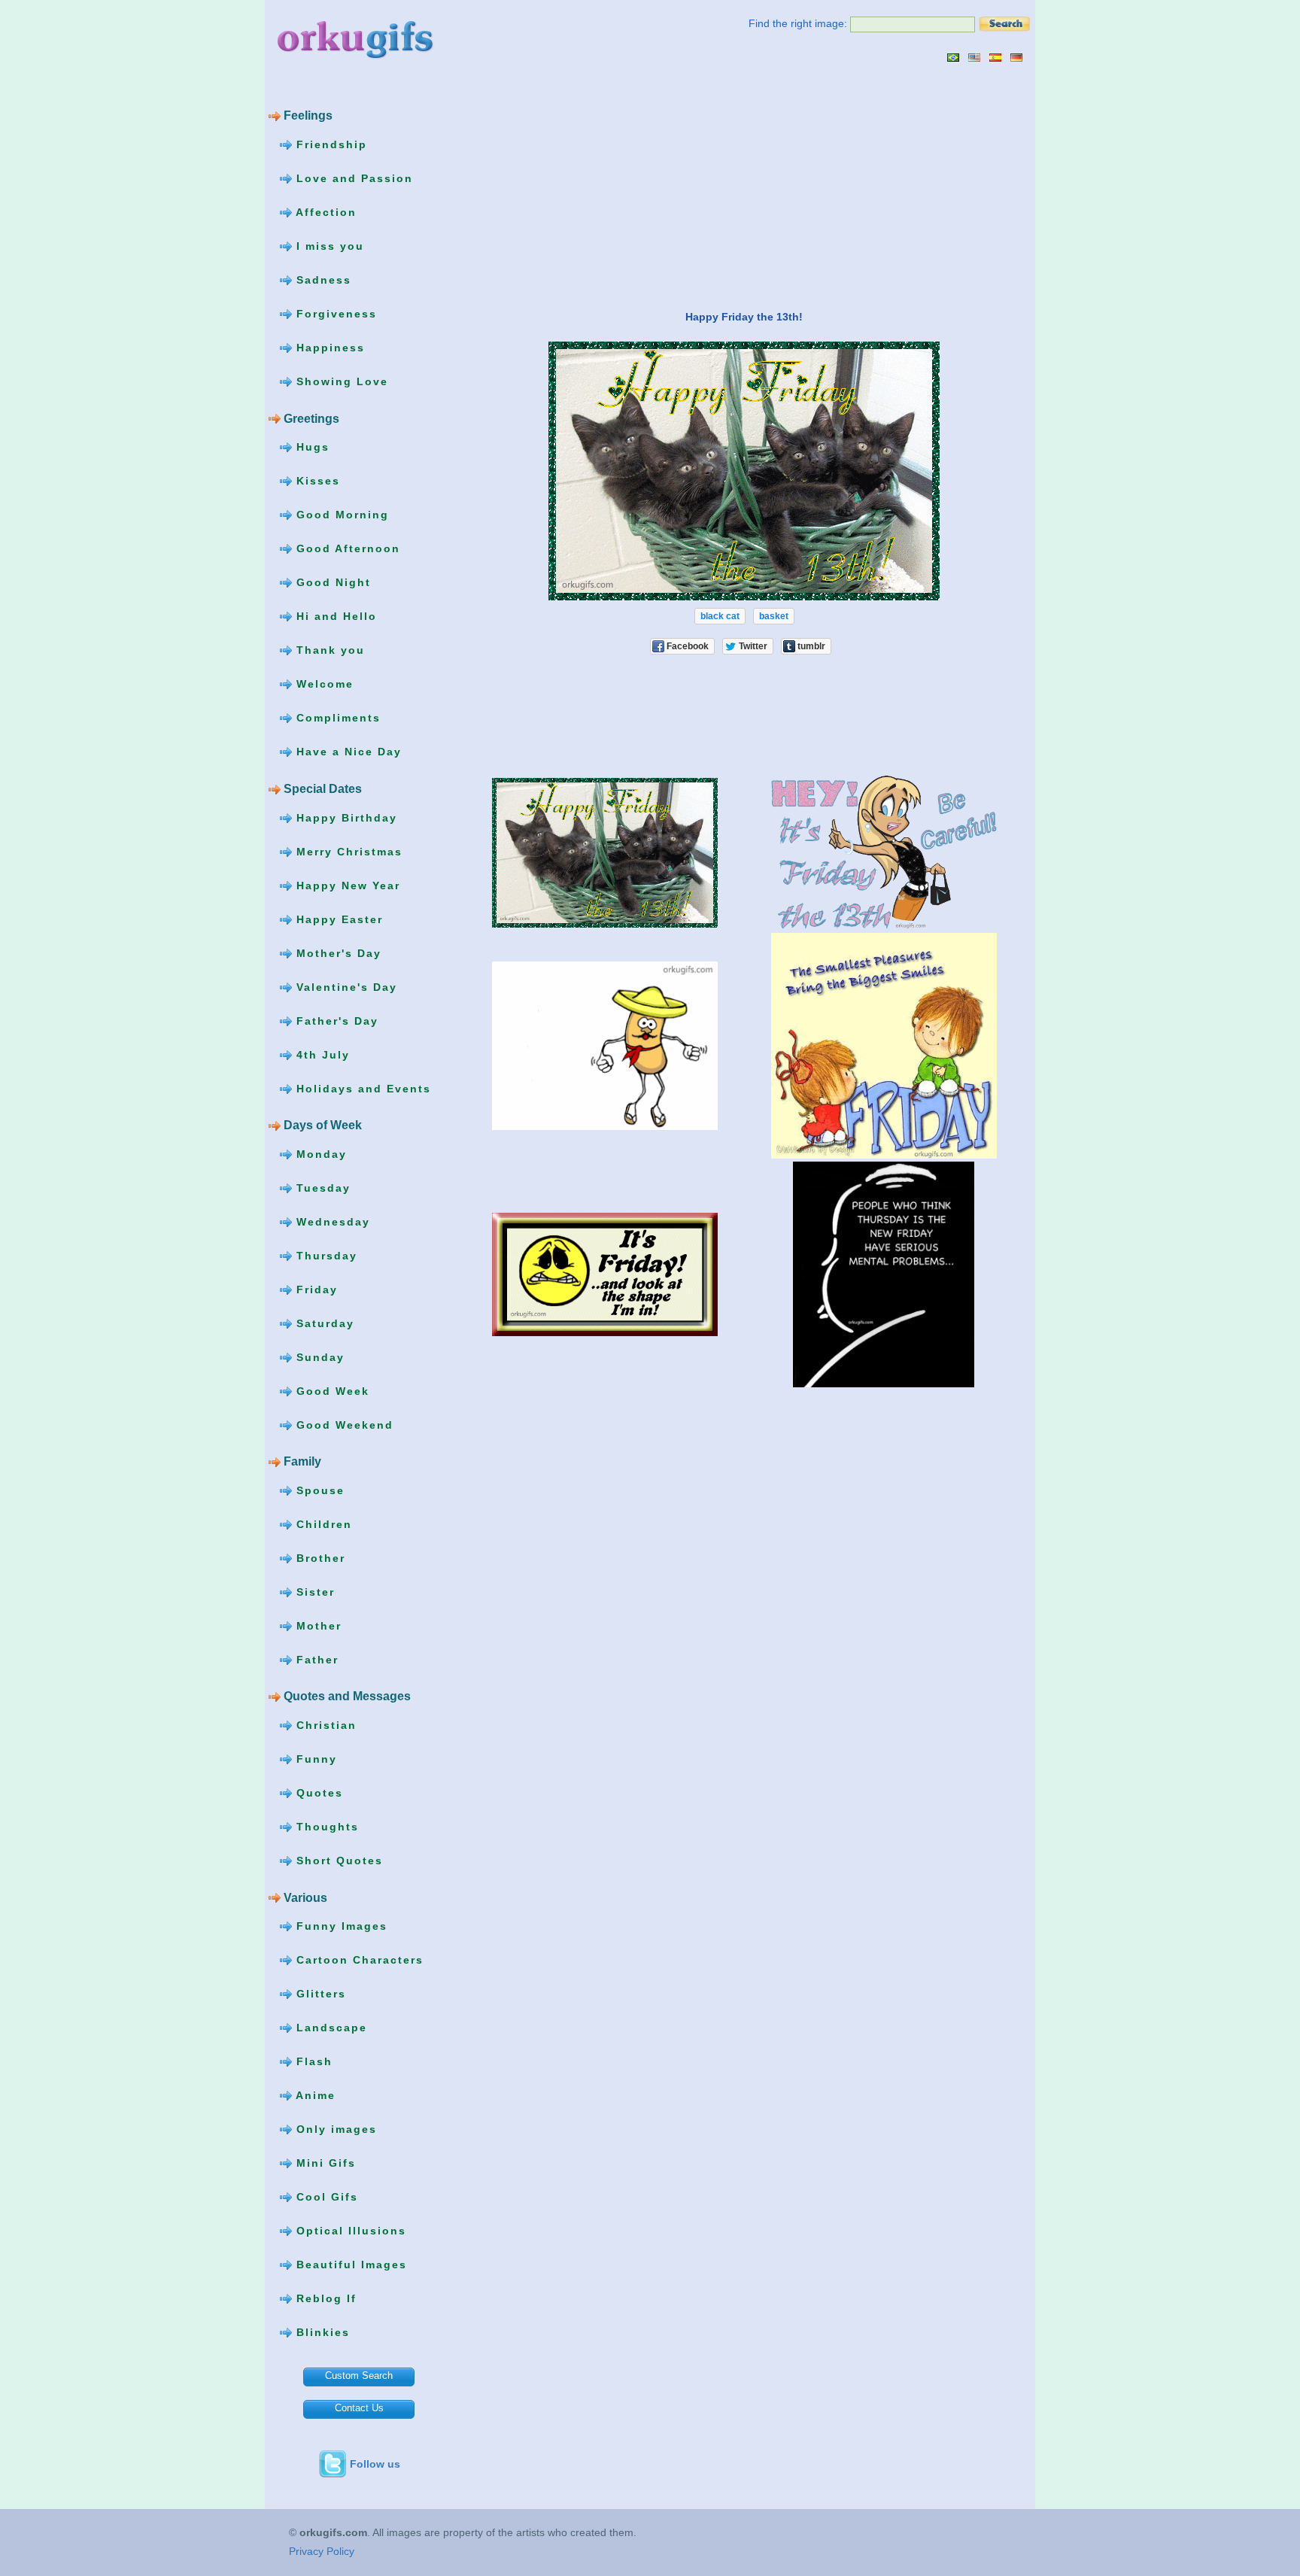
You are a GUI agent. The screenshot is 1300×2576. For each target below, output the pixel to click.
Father (315, 1660)
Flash (312, 2061)
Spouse (318, 1490)
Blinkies (321, 2332)
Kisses (316, 481)
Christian (324, 1725)
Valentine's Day (345, 986)
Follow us (375, 2464)
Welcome (323, 684)
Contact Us (359, 2408)
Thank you (328, 650)
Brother (319, 1558)
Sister (313, 1592)
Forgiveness (334, 314)
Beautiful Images (349, 2265)
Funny (314, 1759)
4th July (321, 1054)
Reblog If (324, 2298)
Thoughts (325, 1827)
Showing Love (340, 381)
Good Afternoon (346, 548)
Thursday (325, 1255)
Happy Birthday (345, 817)
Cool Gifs (325, 2197)
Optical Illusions (349, 2231)
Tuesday (321, 1187)
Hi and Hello (334, 616)
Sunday (318, 1356)
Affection (324, 212)
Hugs (311, 447)
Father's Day (335, 1020)
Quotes (317, 1793)
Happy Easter (337, 919)
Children (322, 1524)
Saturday (323, 1323)
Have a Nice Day (347, 752)
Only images (334, 2129)
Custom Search (359, 2376)
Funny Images (340, 1926)
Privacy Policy (322, 2551)
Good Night (331, 582)
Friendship (330, 144)
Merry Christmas (347, 851)
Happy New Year (346, 885)
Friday (315, 1289)
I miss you (328, 246)
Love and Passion (352, 178)
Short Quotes (337, 1861)
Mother (317, 1626)
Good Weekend (343, 1424)
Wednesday (331, 1221)
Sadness (322, 280)
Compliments (336, 718)
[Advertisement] (591, 186)
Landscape (330, 2028)
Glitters (319, 1994)
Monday (319, 1153)
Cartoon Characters (358, 1960)
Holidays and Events (361, 1088)
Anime (314, 2095)
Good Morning (340, 515)
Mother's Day (337, 952)
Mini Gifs (324, 2163)
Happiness (328, 348)
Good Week (331, 1390)
